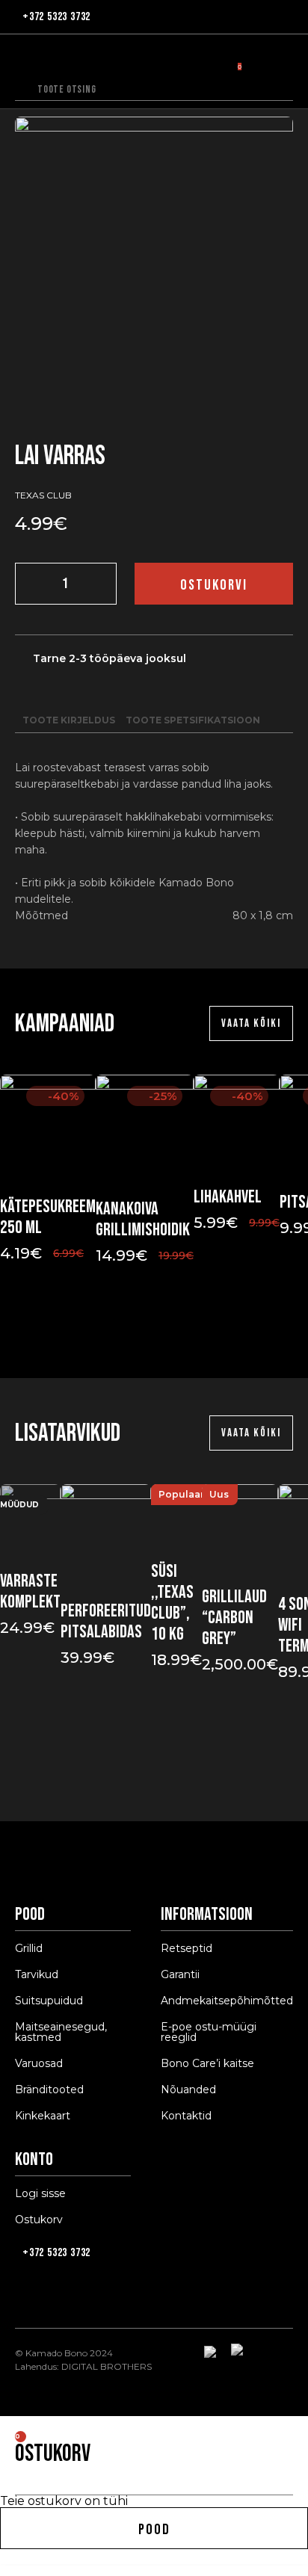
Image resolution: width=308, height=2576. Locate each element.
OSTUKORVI (214, 585)
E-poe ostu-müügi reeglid (209, 2032)
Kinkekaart (43, 2116)
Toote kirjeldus (69, 720)
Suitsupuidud (49, 2001)
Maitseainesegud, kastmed (61, 2032)
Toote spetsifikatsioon (193, 720)
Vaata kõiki (251, 1023)
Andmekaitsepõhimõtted (227, 2001)
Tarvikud (37, 1974)
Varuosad (39, 2063)
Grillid (29, 1948)
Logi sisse (40, 2193)
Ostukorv (39, 2220)
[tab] (69, 720)
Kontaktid (186, 2116)
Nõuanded (188, 2089)
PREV (138, 1333)
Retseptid (187, 1948)
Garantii (180, 1974)
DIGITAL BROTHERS (107, 2366)
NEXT (170, 1333)
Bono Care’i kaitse (207, 2063)
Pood (154, 2530)
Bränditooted (49, 2089)
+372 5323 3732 (56, 17)
